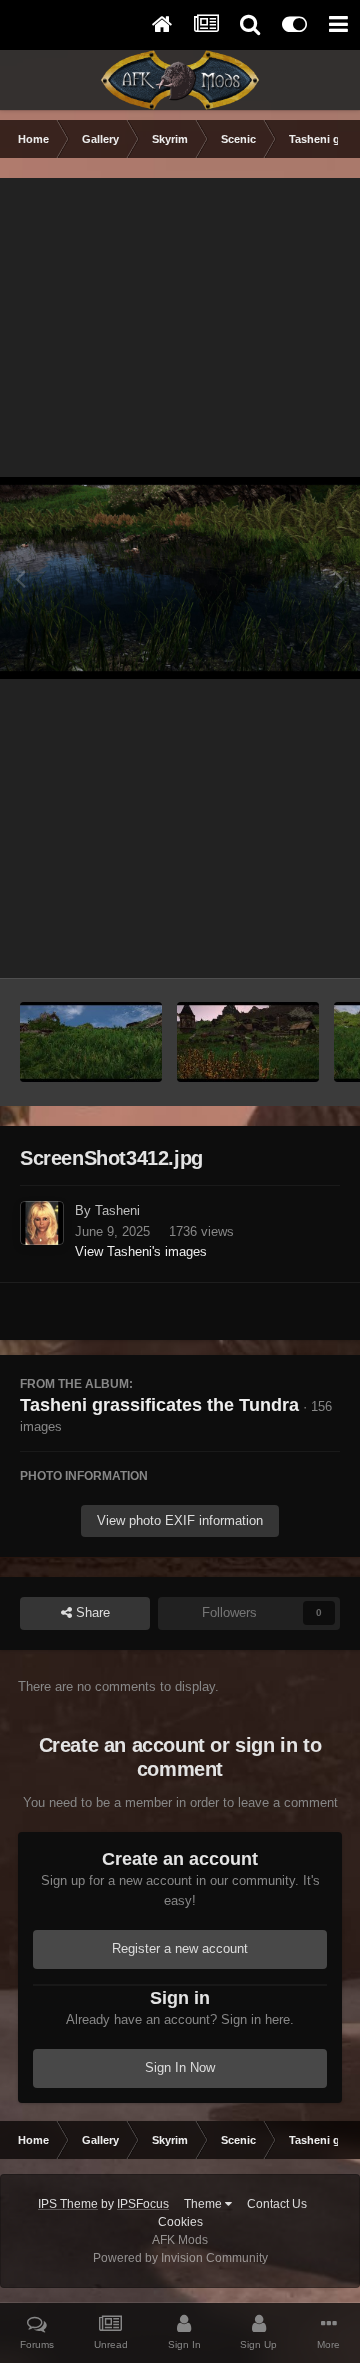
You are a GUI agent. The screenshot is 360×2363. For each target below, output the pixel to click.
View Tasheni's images (141, 1251)
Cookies (180, 2222)
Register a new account (180, 1948)
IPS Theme (68, 2204)
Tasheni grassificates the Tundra (159, 1405)
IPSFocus (143, 2204)
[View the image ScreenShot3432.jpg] (91, 1042)
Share (91, 1612)
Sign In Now (180, 2067)
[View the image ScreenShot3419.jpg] (248, 1042)
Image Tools (279, 941)
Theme (204, 2204)
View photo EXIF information (180, 1520)
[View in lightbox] (180, 578)
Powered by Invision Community (180, 2258)
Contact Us (277, 2204)
